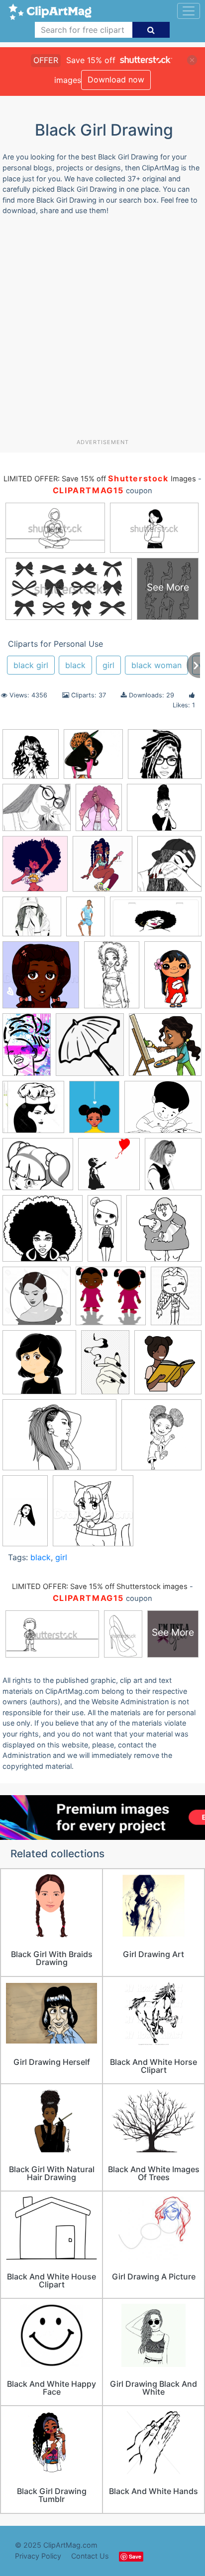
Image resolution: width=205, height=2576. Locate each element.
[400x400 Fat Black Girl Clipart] (164, 1233)
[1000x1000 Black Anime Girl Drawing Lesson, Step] (41, 980)
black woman (156, 665)
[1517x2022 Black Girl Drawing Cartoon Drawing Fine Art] (173, 979)
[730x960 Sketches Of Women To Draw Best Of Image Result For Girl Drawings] (176, 1300)
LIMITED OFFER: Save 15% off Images (100, 479)
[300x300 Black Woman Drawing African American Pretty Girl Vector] (33, 1112)
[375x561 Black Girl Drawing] (27, 1049)
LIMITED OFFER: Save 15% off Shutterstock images (100, 1587)
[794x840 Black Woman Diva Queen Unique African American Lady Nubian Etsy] (31, 759)
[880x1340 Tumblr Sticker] (105, 1367)
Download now (116, 79)
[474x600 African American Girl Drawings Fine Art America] (86, 921)
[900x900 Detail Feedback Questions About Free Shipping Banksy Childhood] (109, 1169)
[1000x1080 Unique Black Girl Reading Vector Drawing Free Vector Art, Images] (168, 1366)
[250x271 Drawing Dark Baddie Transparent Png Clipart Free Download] (173, 1169)
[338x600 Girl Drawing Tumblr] (25, 1515)
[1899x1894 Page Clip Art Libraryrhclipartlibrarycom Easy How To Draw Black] (93, 1515)
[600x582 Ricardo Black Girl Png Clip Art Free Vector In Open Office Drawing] (111, 1301)
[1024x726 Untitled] (59, 1440)
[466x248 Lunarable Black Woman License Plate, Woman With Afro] (156, 921)
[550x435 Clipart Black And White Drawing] (163, 1111)
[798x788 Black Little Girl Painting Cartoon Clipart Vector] (165, 1049)
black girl (31, 665)
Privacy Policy (38, 2556)
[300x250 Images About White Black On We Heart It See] (37, 812)
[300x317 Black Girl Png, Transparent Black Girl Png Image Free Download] (90, 1049)
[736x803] (102, 869)
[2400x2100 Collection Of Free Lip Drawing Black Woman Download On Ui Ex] (38, 1169)
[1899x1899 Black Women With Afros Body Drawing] (161, 1439)
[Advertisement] (102, 331)
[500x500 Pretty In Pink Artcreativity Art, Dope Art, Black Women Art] (93, 759)
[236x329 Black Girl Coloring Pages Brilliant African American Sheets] (112, 980)
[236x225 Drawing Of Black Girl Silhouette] (43, 1233)
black (75, 665)
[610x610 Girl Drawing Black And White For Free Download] (169, 868)
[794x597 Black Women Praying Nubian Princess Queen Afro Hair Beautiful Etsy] (164, 812)
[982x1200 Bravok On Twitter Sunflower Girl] (94, 1111)
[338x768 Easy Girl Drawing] (104, 1233)
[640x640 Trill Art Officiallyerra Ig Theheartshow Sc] (35, 869)
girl (108, 665)
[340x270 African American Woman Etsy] (165, 758)
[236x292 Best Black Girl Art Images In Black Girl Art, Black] (99, 812)
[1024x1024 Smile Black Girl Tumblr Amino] (39, 1367)
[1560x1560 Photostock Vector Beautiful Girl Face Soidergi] (37, 1301)
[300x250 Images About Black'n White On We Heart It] (32, 921)
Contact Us (90, 2556)
